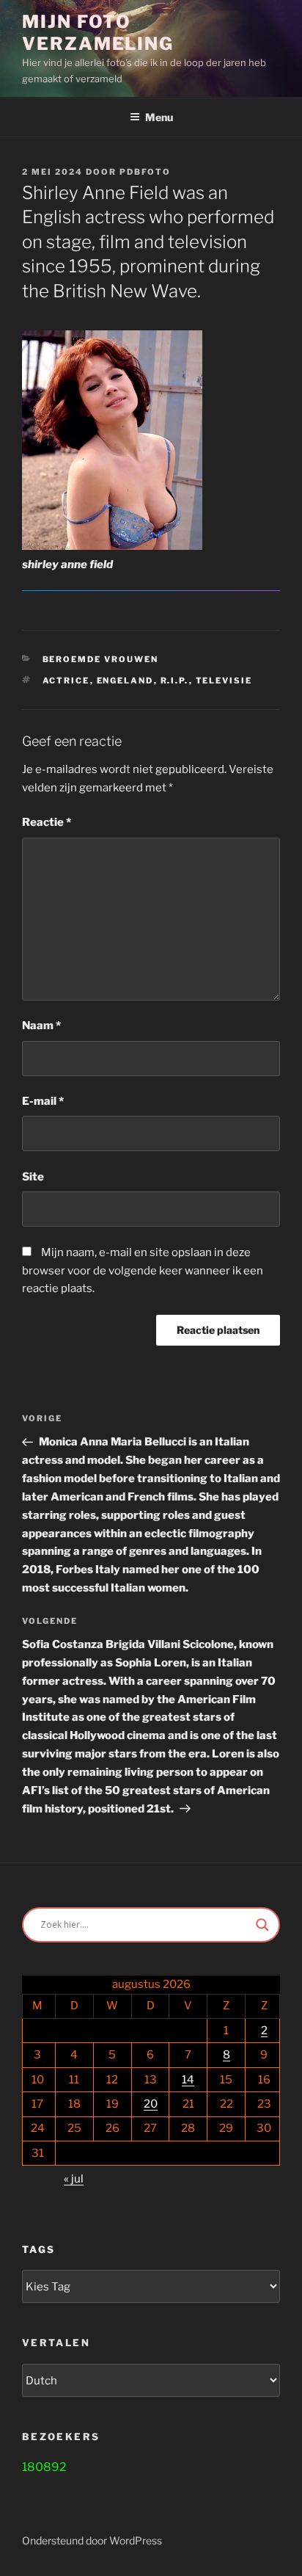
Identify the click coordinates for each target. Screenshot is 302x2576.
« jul (74, 2179)
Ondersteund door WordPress (92, 2540)
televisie (224, 681)
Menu (159, 117)
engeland (125, 681)
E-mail (43, 1101)
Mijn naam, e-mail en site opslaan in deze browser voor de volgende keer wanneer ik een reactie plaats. (143, 1271)
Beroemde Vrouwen (101, 659)
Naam (41, 1026)
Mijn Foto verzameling (98, 33)
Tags (38, 2249)
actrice (66, 681)
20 (151, 2104)
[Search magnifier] (262, 1925)
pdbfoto (145, 172)
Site (33, 1177)
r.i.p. (175, 681)
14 (188, 2080)
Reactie (47, 822)
